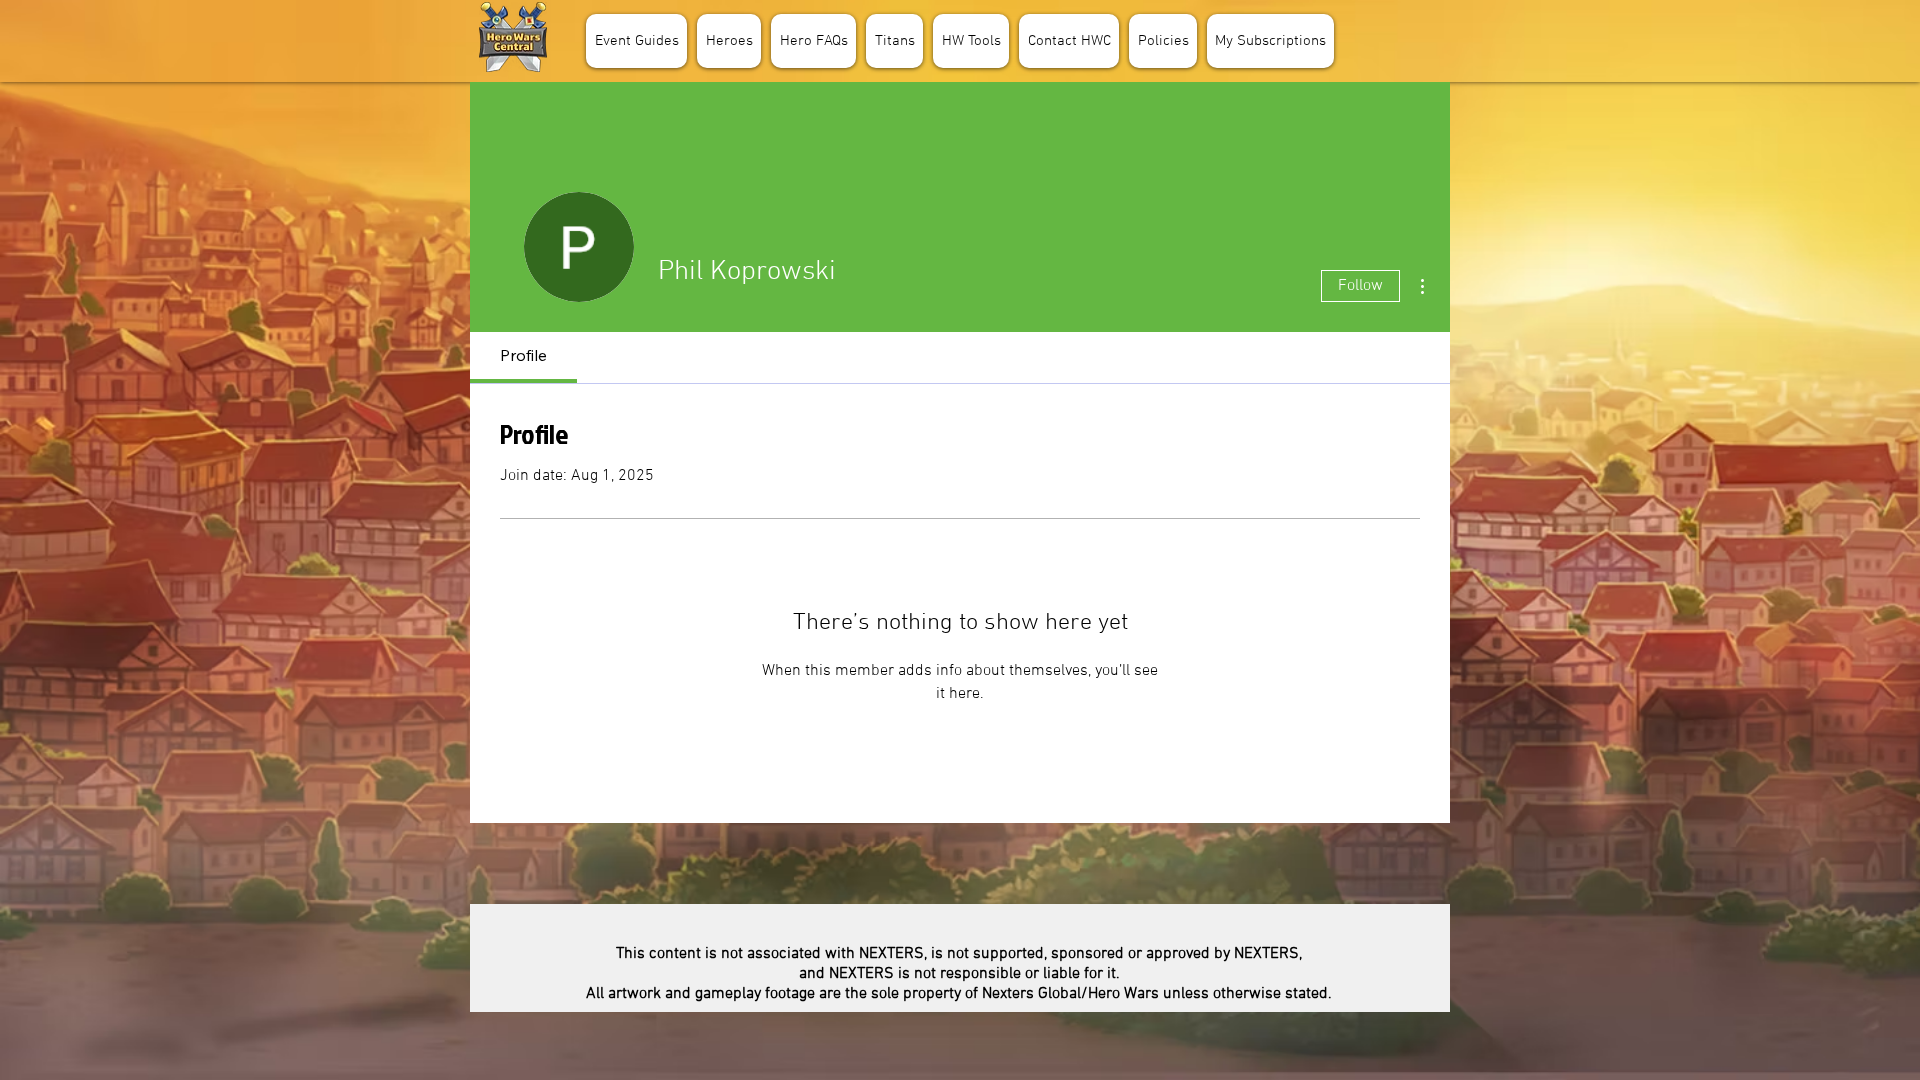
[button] (729, 41)
